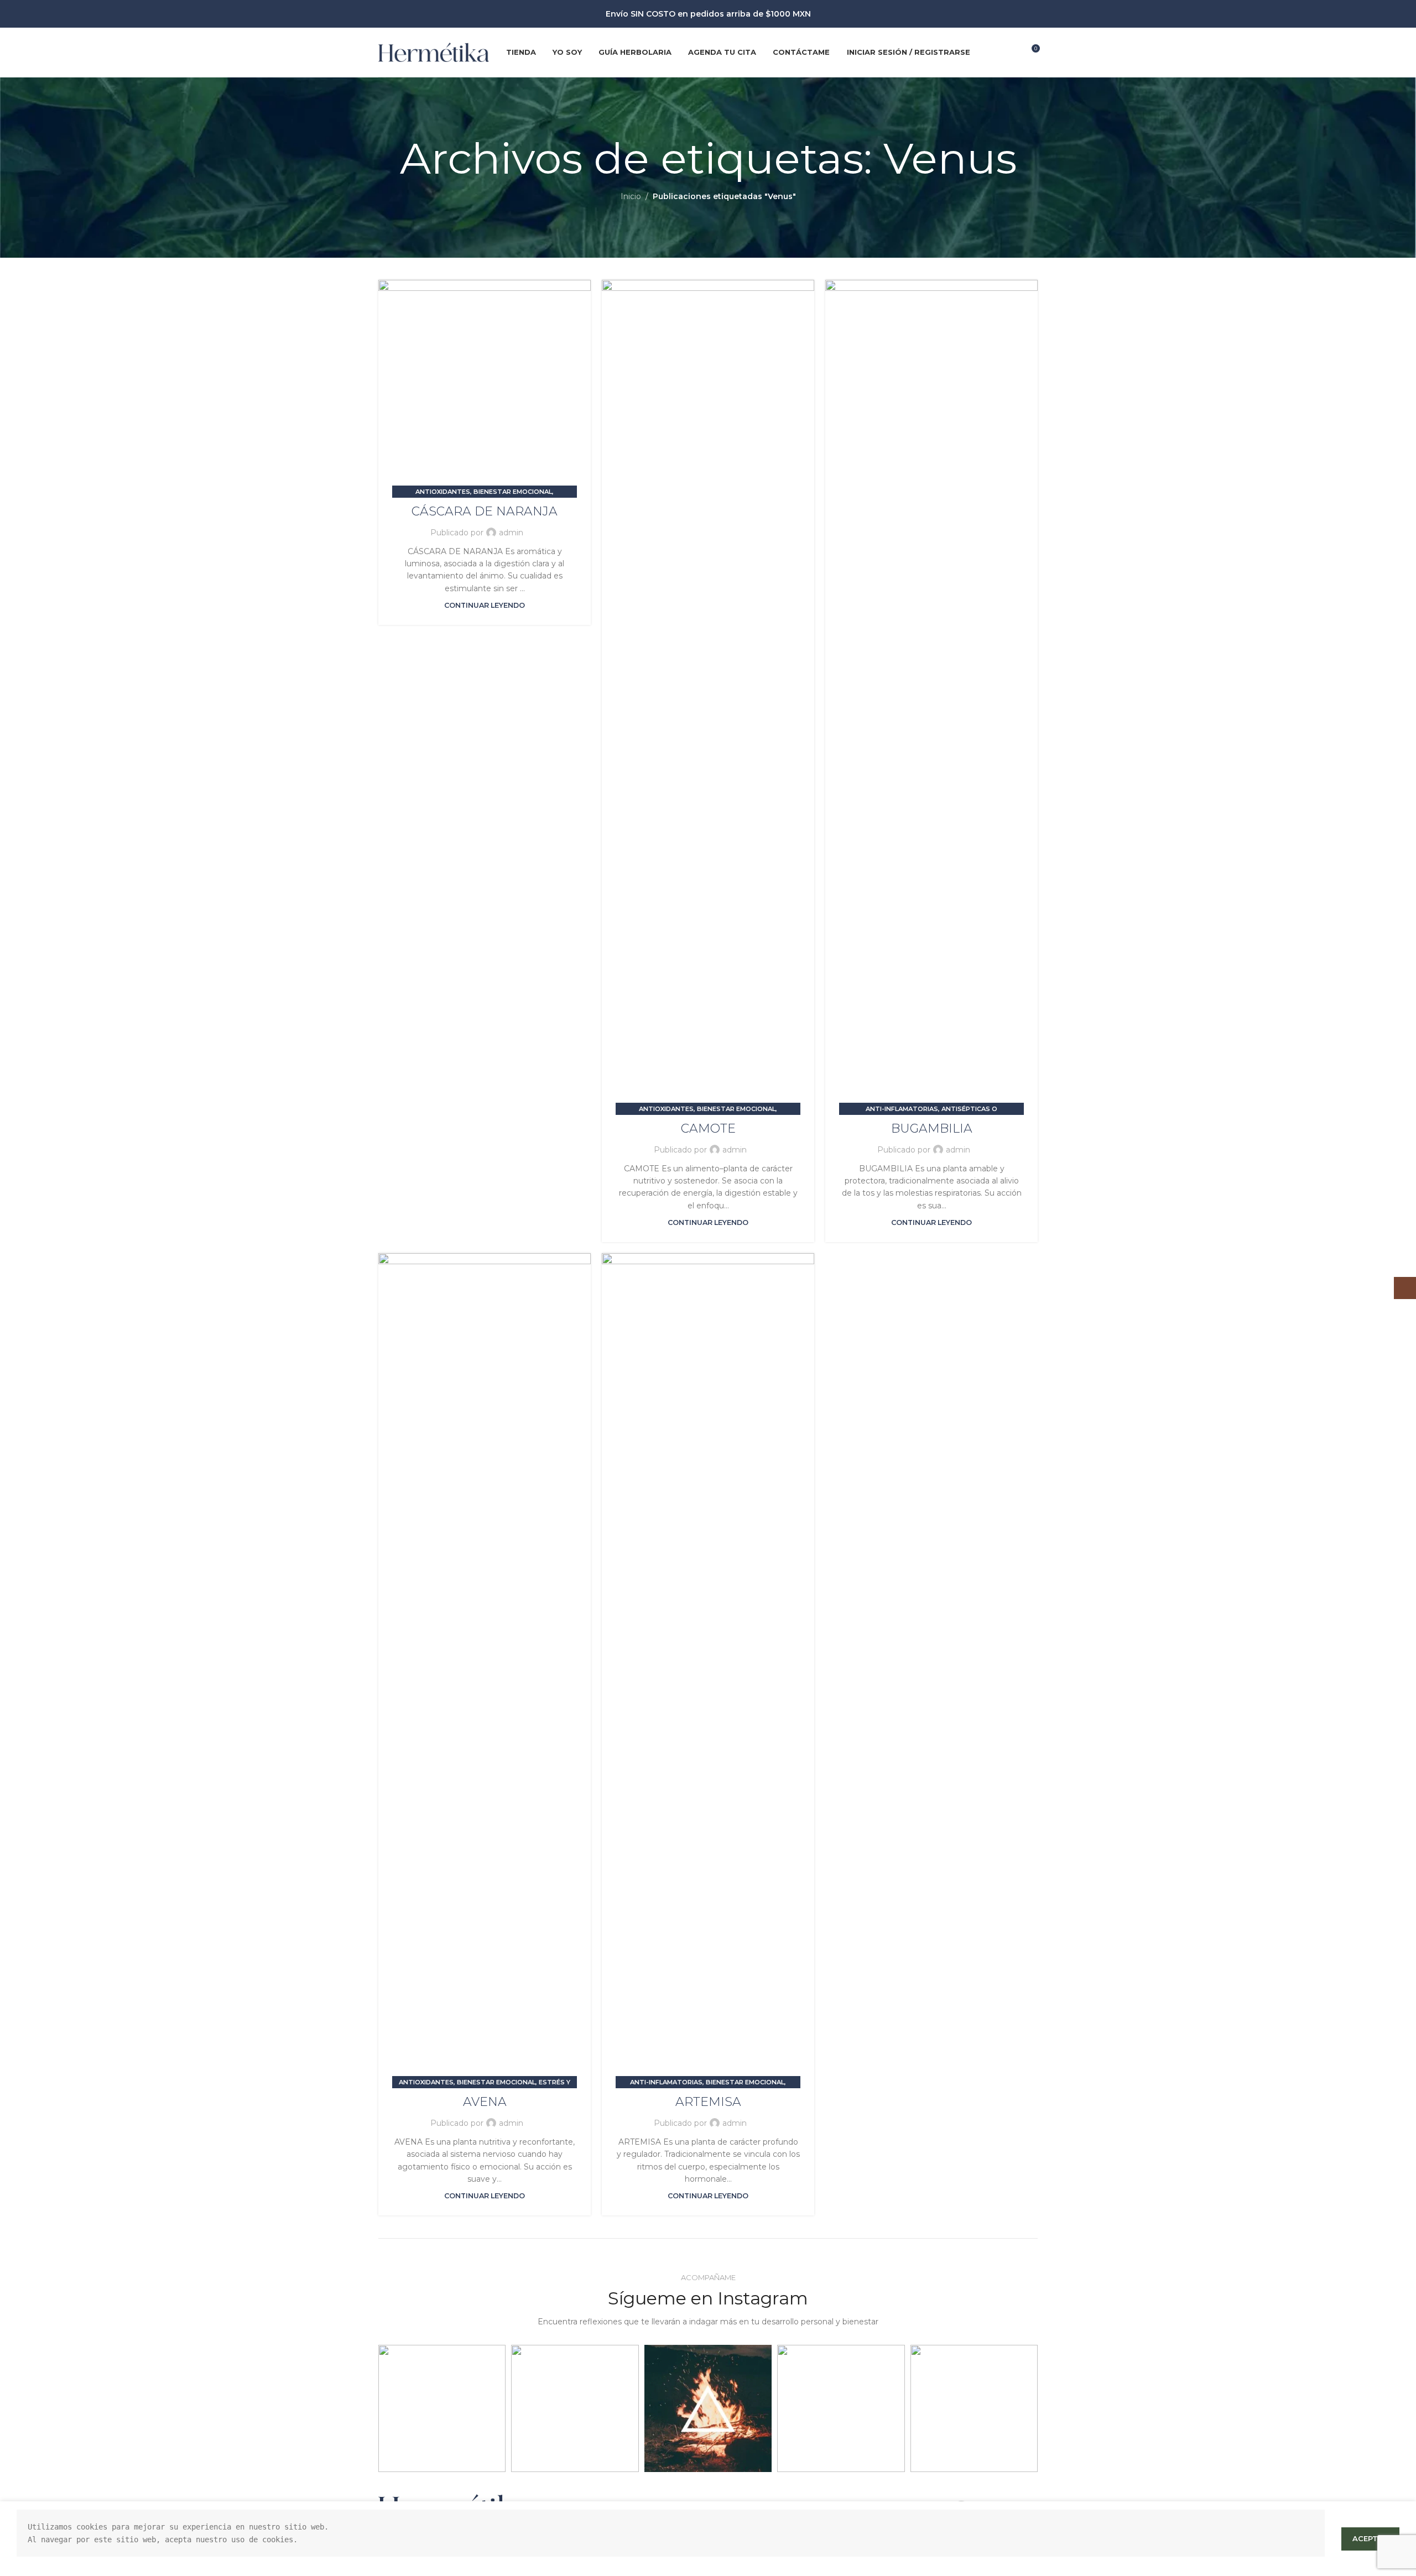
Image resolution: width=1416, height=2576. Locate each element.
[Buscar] (986, 53)
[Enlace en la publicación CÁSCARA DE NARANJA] (485, 386)
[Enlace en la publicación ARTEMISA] (708, 1668)
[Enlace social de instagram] (1008, 52)
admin (511, 533)
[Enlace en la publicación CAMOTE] (708, 695)
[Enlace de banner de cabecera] (691, 14)
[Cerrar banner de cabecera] (1402, 14)
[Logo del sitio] (434, 51)
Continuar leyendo (485, 605)
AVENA (485, 2102)
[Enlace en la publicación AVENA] (485, 1668)
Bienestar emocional (513, 492)
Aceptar (1370, 2538)
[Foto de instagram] (442, 2408)
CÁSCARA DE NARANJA (485, 511)
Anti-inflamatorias (902, 1109)
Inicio (631, 196)
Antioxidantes (443, 492)
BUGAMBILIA (932, 1128)
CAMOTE (708, 1128)
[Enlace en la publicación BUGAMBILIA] (931, 695)
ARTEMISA (708, 2102)
